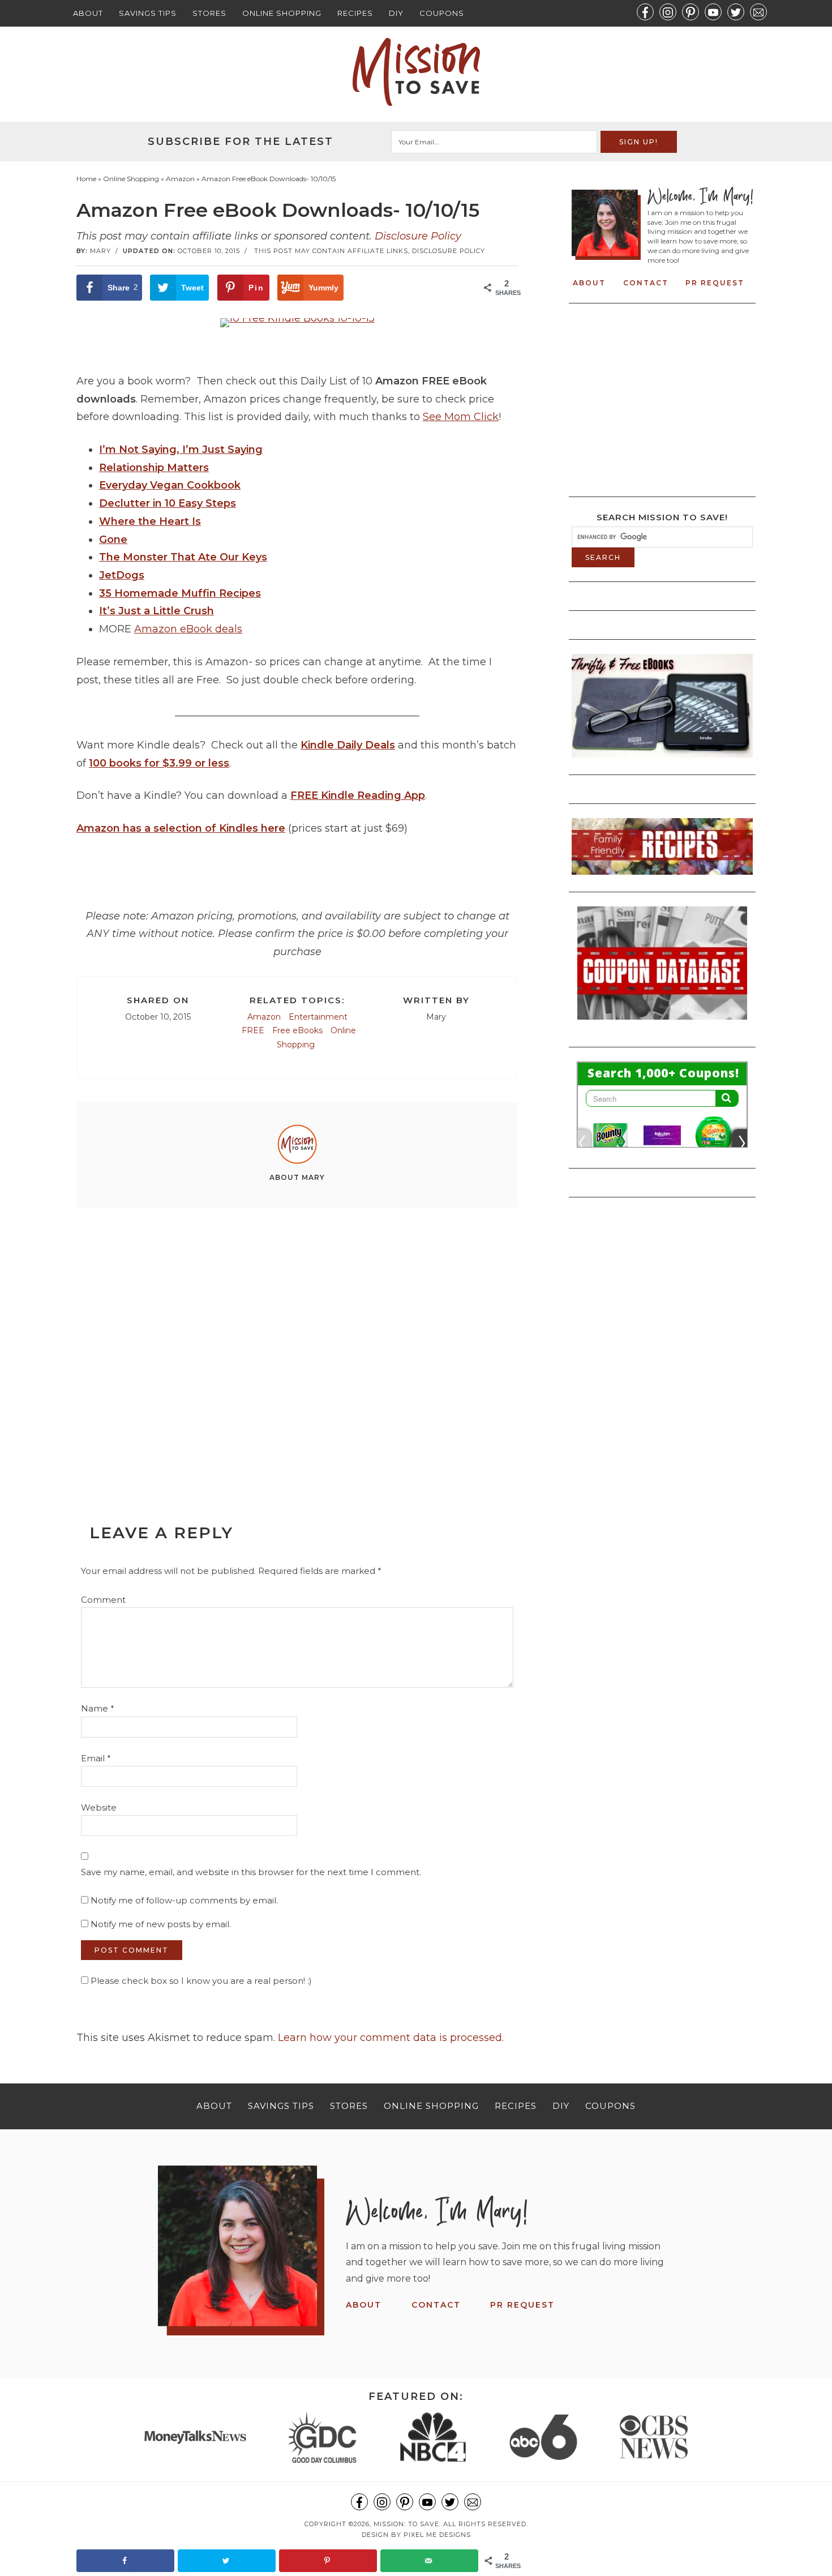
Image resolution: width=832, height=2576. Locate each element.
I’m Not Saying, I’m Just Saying (181, 450)
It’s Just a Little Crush (156, 611)
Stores (209, 13)
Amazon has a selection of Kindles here (181, 828)
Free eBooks (297, 1030)
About (88, 13)
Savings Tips (148, 13)
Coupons (442, 13)
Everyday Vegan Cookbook (170, 485)
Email (96, 1758)
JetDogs (122, 575)
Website (99, 1807)
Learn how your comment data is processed (390, 2038)
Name (98, 1708)
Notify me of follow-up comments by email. (184, 1900)
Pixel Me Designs (437, 2535)
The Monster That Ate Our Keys (183, 557)
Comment (103, 1600)
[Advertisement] (297, 1340)
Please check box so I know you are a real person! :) (200, 1981)
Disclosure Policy (418, 236)
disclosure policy (449, 251)
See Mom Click (461, 417)
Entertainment (318, 1017)
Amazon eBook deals (188, 629)
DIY (396, 13)
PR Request (715, 283)
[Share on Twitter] (227, 2561)
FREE (253, 1030)
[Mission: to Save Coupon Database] (662, 1023)
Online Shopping (282, 13)
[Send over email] (429, 2561)
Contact (646, 283)
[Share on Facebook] (125, 2561)
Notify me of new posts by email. (161, 1924)
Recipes (355, 13)
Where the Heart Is (150, 521)
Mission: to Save (416, 72)
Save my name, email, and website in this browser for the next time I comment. (251, 1872)
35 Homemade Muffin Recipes (180, 593)
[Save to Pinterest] (328, 2561)
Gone (113, 540)
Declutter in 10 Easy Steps (168, 503)
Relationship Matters (154, 468)
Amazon (264, 1017)
